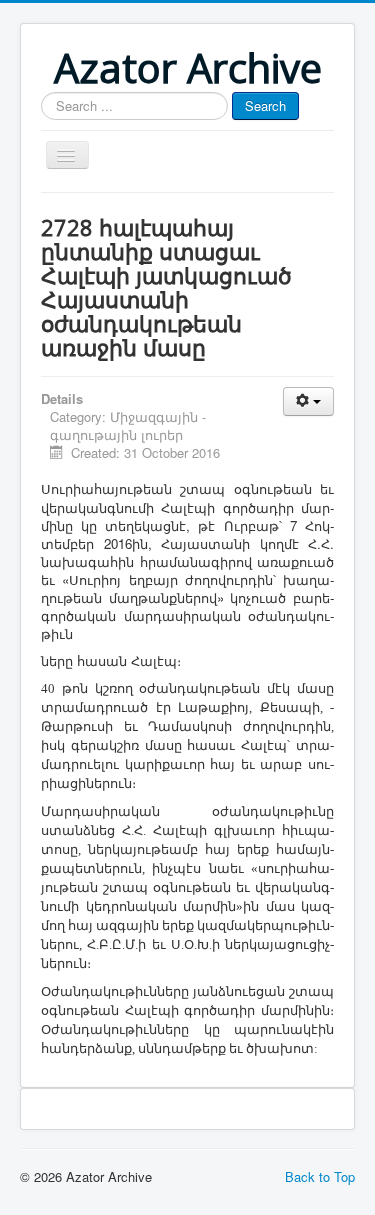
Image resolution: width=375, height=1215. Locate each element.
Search (265, 105)
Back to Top (320, 1176)
